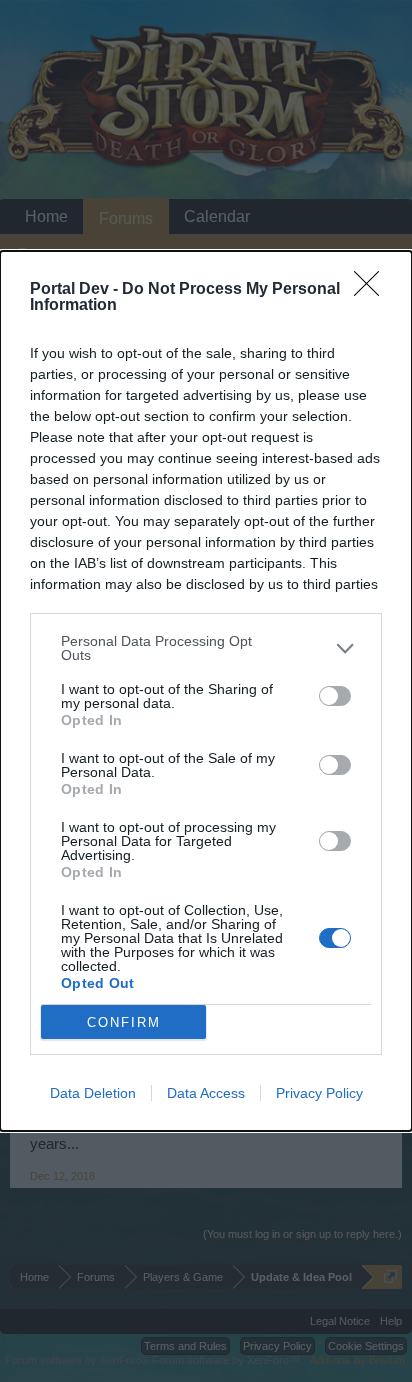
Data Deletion (93, 1093)
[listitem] (206, 648)
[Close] (373, 290)
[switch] (335, 696)
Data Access (206, 1093)
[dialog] (206, 691)
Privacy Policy (319, 1093)
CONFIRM (124, 1022)
